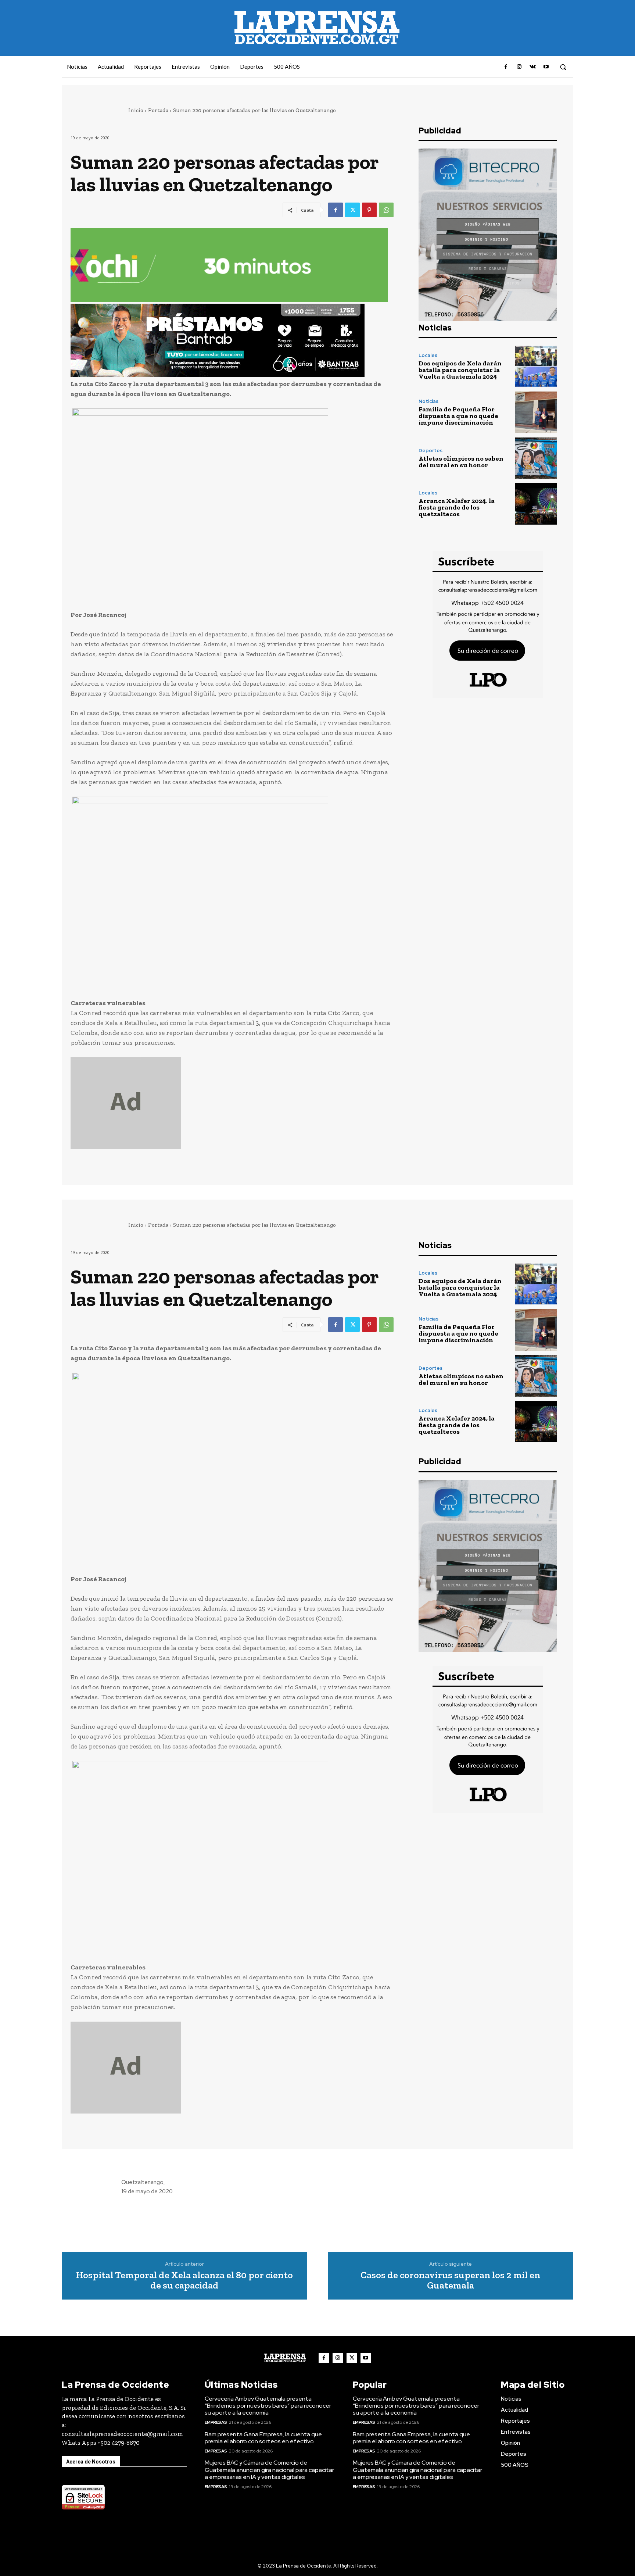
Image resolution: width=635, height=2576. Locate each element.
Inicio (136, 110)
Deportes (430, 451)
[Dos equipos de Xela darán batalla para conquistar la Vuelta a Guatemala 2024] (536, 366)
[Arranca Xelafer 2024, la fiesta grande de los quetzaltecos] (536, 504)
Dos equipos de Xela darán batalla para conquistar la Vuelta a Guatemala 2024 (460, 370)
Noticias (428, 401)
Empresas (216, 2422)
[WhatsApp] (386, 210)
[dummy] (232, 1103)
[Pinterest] (369, 210)
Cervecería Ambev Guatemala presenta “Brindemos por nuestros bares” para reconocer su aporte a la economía (268, 2406)
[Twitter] (352, 210)
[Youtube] (546, 67)
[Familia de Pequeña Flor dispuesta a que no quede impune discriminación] (536, 412)
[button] (563, 67)
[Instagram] (519, 67)
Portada (158, 110)
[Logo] (285, 2358)
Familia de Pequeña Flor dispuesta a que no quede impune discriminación (458, 416)
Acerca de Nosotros (91, 2462)
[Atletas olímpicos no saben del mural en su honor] (536, 458)
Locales (428, 355)
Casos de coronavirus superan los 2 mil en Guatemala (450, 2280)
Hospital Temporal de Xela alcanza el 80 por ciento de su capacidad (184, 2280)
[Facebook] (506, 67)
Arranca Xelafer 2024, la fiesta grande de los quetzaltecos (457, 507)
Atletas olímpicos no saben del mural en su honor (461, 462)
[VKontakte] (532, 67)
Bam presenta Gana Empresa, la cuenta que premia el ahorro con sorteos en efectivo (263, 2438)
